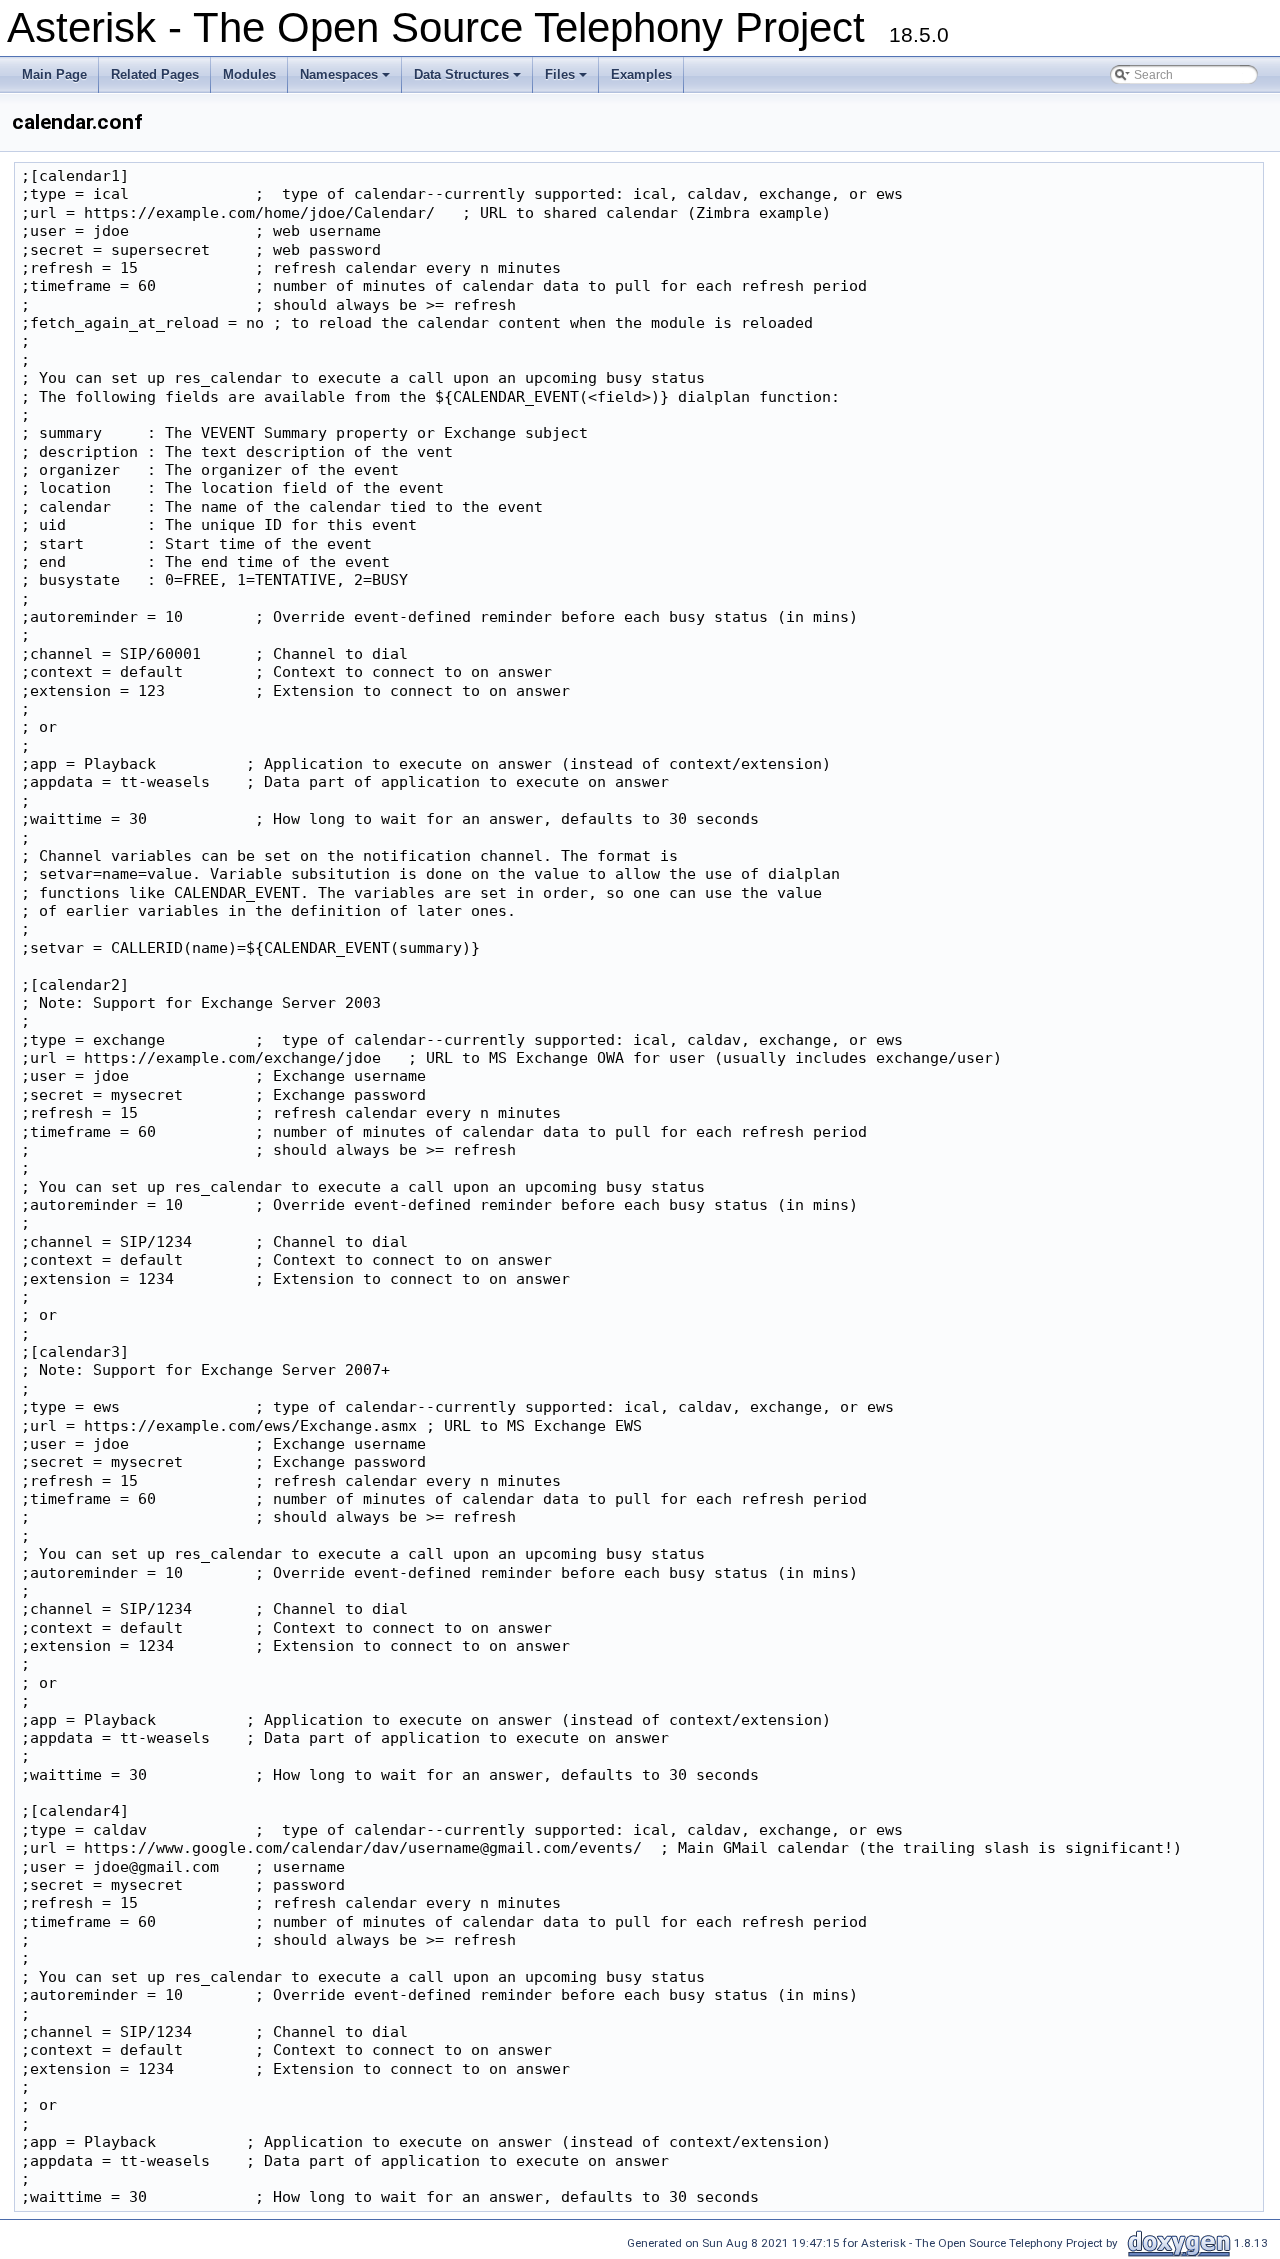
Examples (641, 74)
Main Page (54, 74)
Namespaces (346, 80)
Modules (249, 74)
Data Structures (469, 80)
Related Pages (155, 74)
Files (567, 80)
